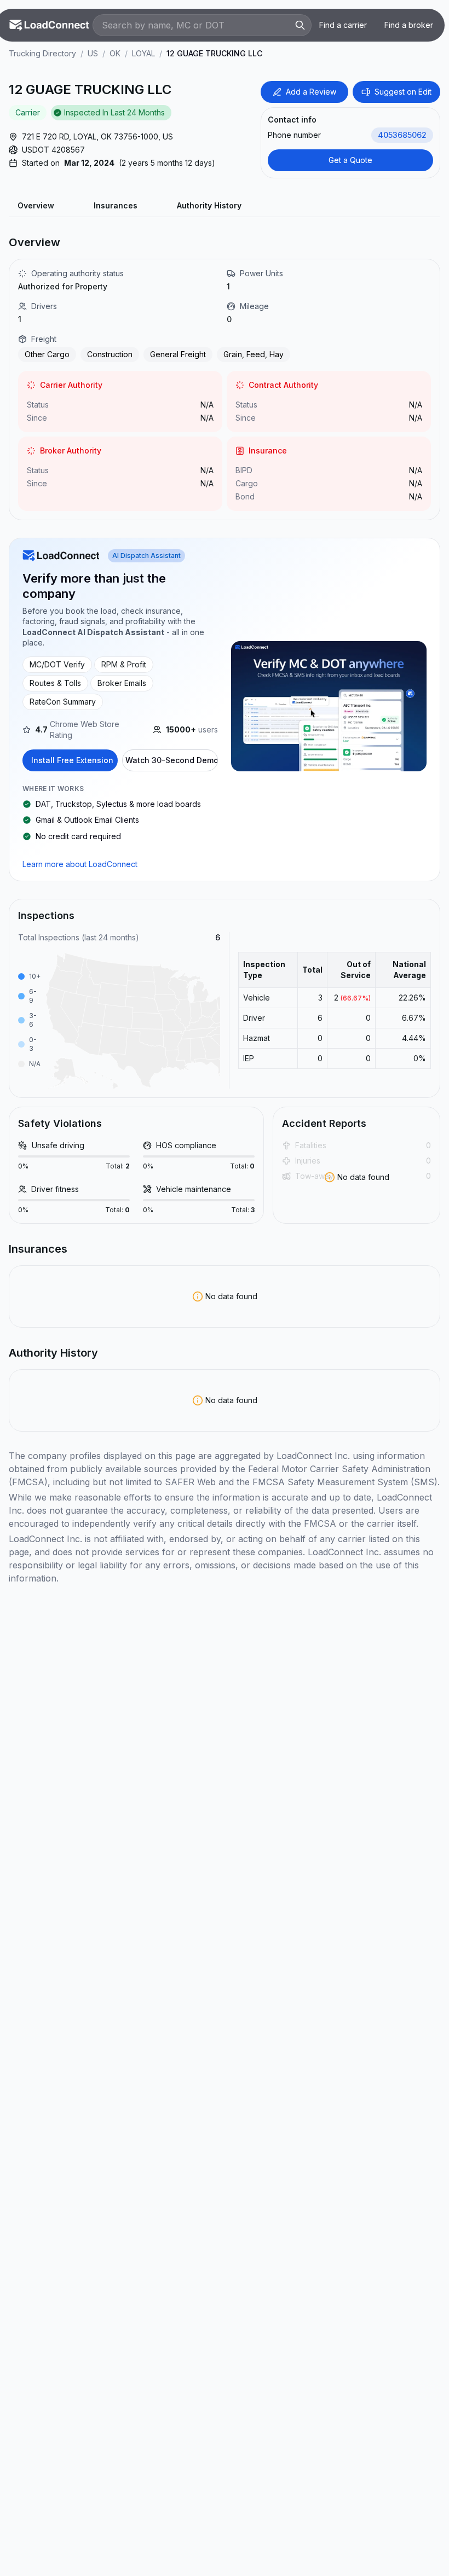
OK (115, 53)
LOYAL (143, 53)
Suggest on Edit (403, 92)
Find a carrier (343, 25)
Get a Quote (350, 160)
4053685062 (402, 135)
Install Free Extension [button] (72, 760)
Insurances (116, 205)
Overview (36, 205)
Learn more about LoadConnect (80, 864)
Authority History (209, 205)
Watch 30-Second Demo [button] (172, 760)
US (93, 53)
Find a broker (409, 25)
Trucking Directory (42, 53)
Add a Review (311, 92)
